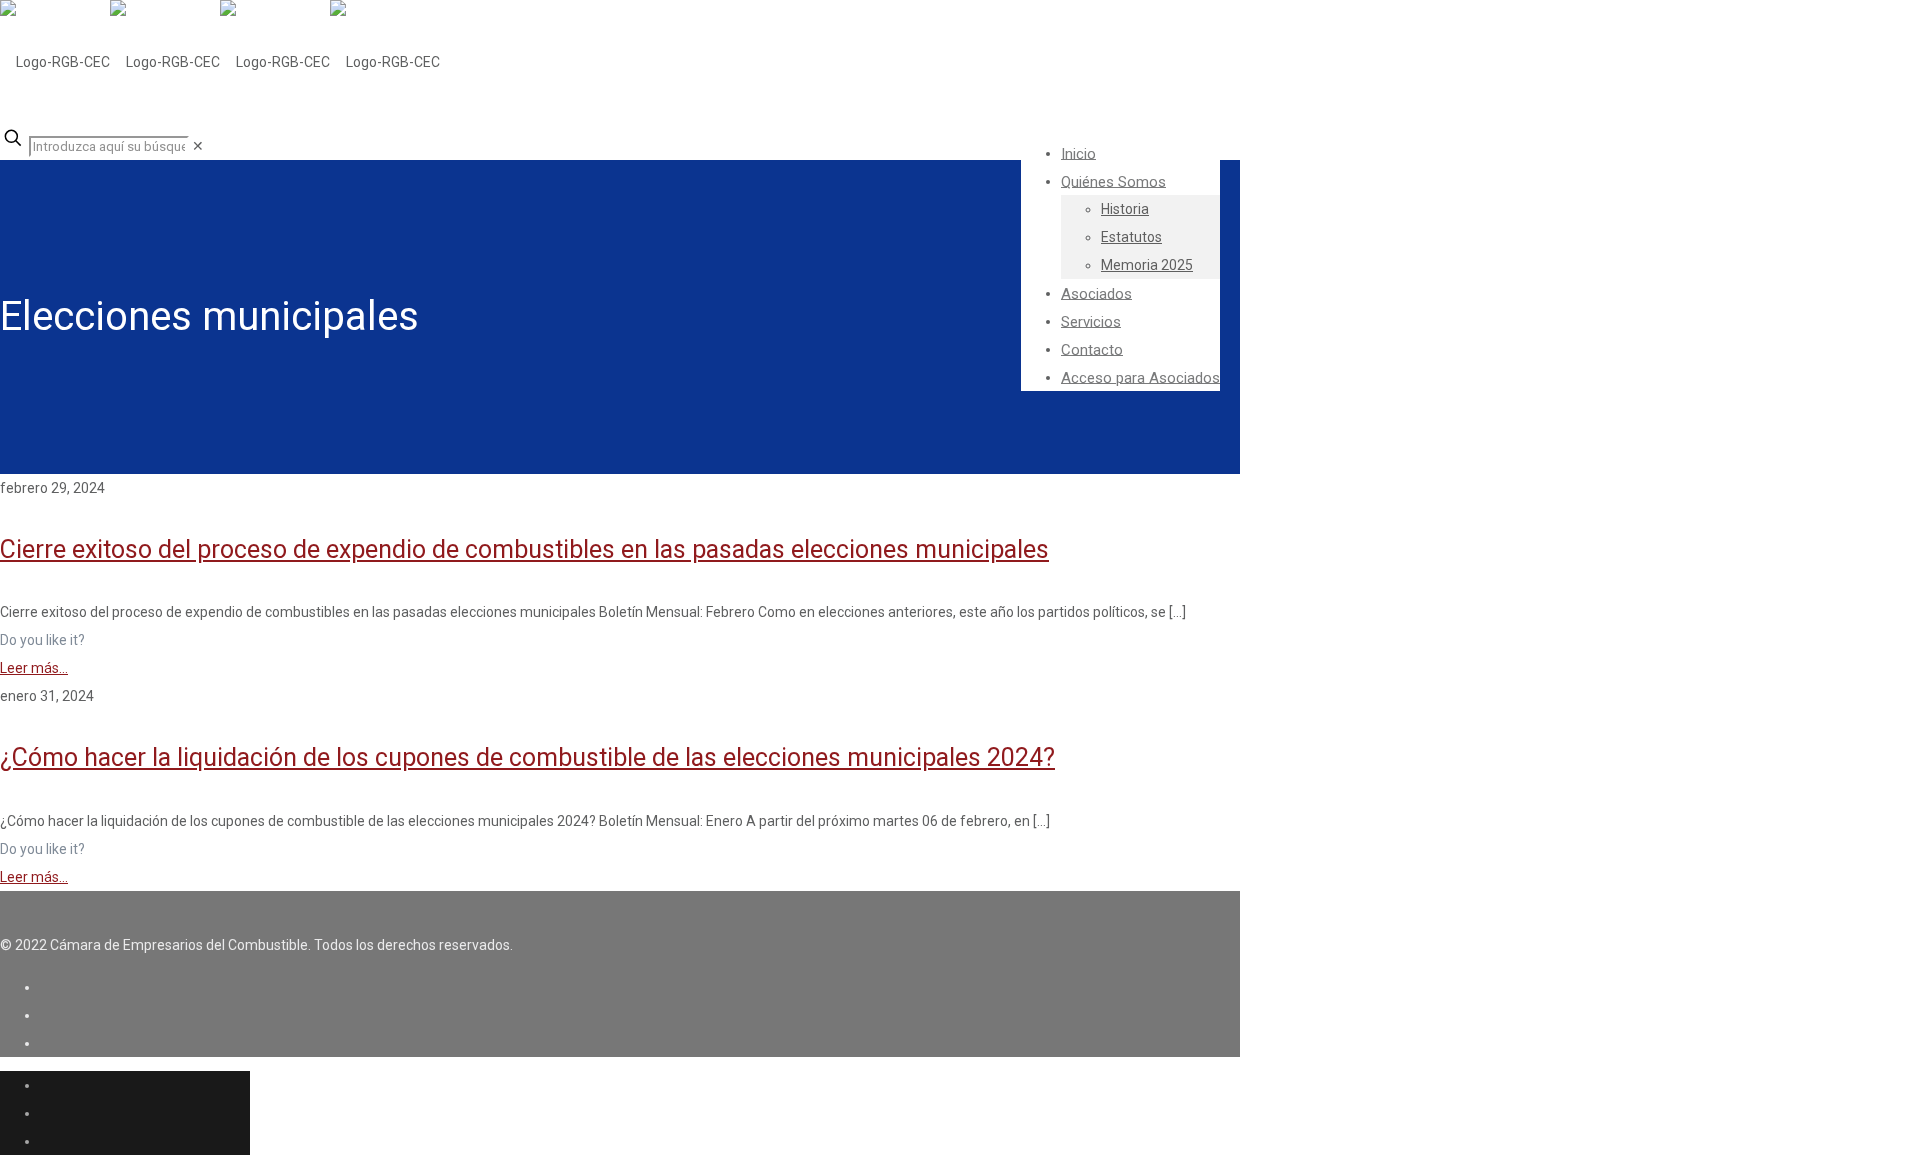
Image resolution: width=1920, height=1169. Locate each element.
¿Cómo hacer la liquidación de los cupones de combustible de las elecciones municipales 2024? (527, 757)
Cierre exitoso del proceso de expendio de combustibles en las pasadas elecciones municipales (524, 549)
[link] (198, 146)
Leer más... (34, 668)
